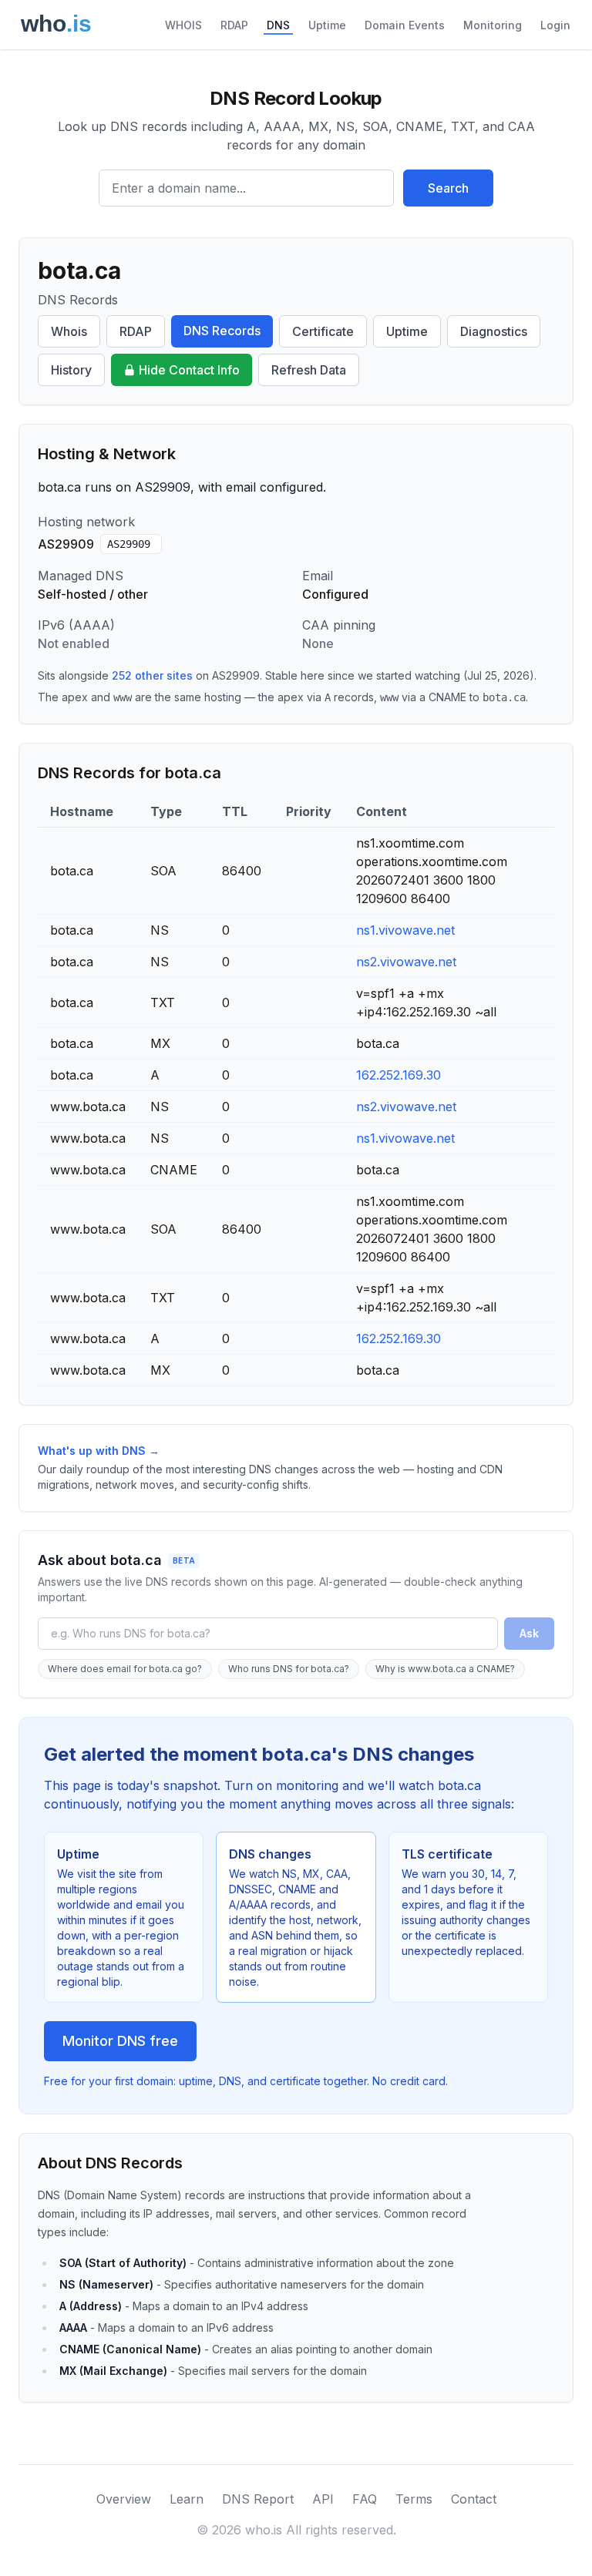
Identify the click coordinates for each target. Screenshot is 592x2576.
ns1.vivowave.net (405, 930)
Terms (414, 2499)
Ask (529, 1633)
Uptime (327, 25)
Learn (187, 2499)
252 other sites (152, 675)
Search (448, 188)
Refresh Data (309, 370)
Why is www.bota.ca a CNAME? (445, 1669)
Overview (124, 2499)
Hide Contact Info (189, 370)
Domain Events (405, 25)
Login (555, 25)
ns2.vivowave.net (406, 962)
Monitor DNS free (120, 2041)
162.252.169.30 (399, 1075)
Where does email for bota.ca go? (125, 1669)
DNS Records (222, 331)
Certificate (323, 331)
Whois (69, 331)
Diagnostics (494, 331)
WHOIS (183, 25)
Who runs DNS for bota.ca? (289, 1669)
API (323, 2499)
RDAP (234, 25)
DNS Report (258, 2499)
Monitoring (493, 25)
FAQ (365, 2499)
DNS (278, 25)
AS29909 (129, 544)
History (71, 370)
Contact (474, 2499)
